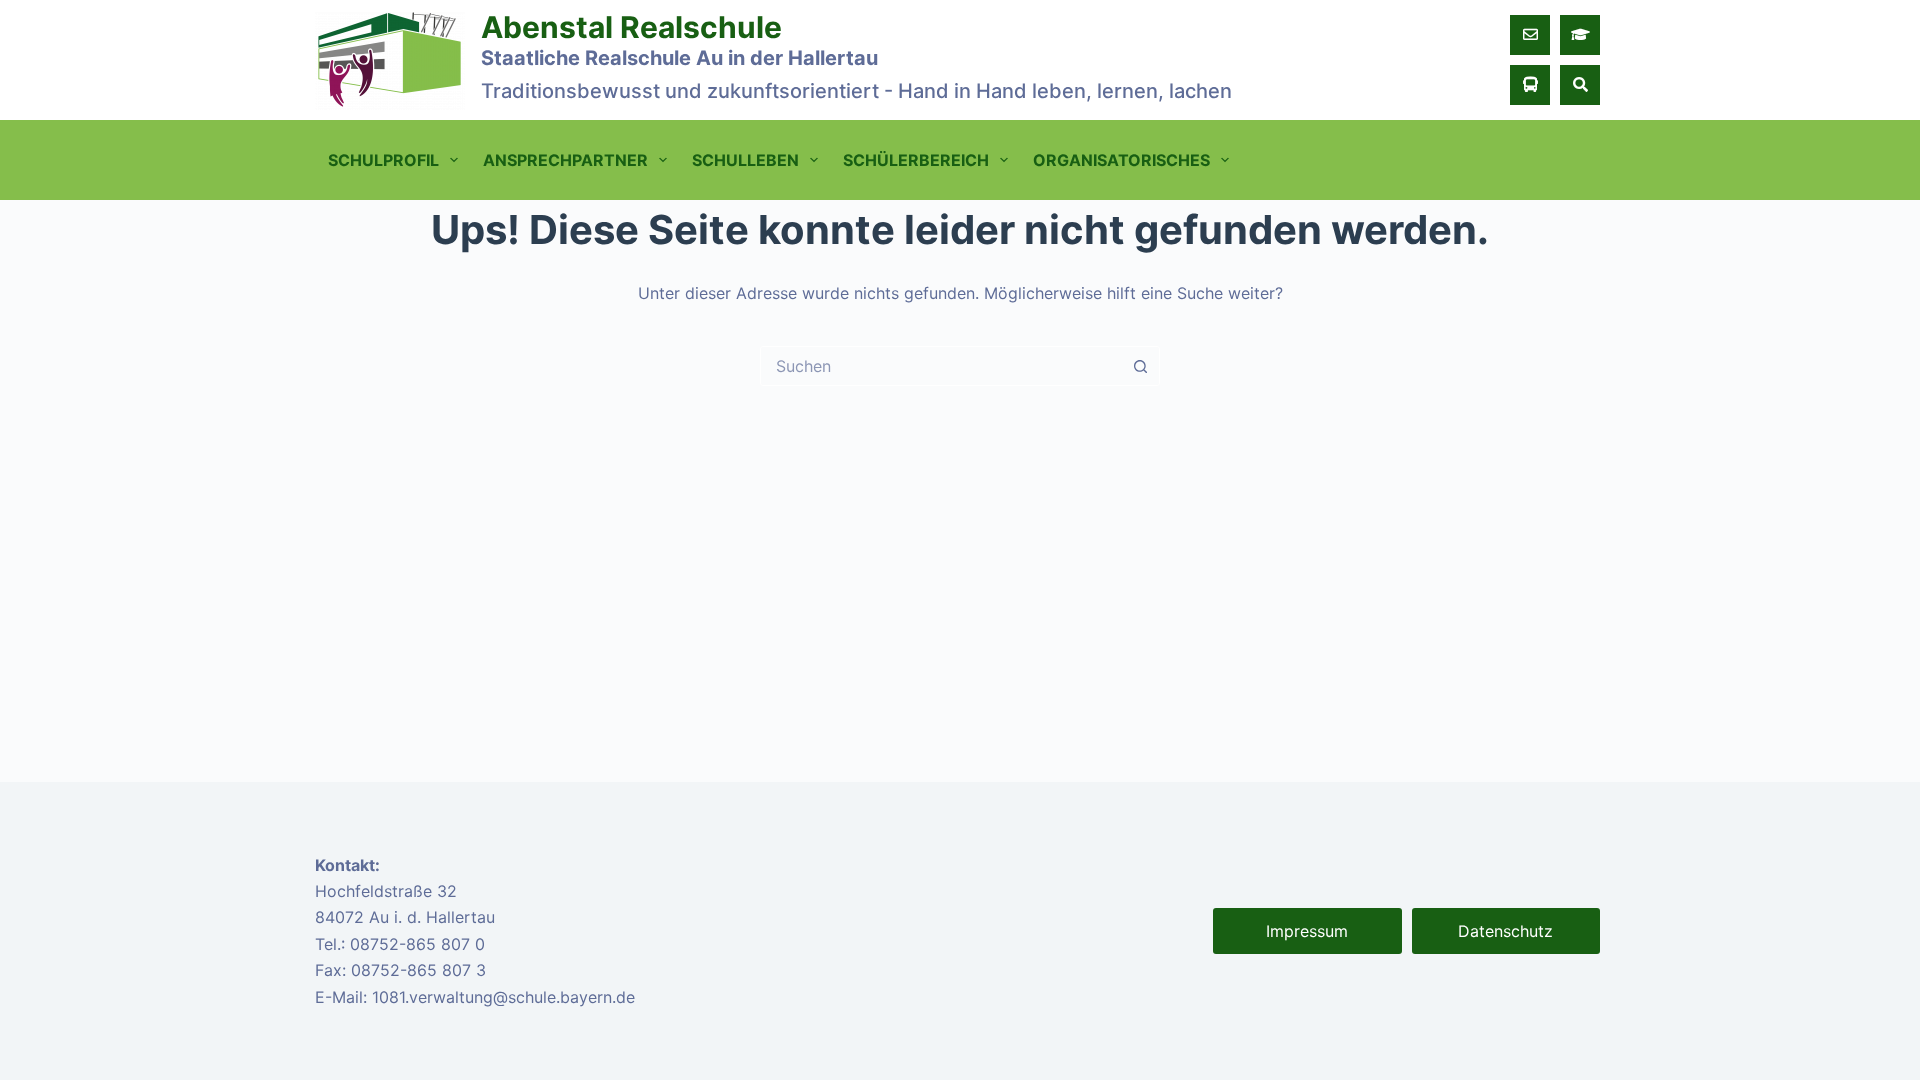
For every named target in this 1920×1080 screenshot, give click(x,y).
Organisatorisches (1121, 160)
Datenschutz (1505, 931)
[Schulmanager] (1580, 35)
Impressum (1307, 931)
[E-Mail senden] (1530, 35)
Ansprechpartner (565, 160)
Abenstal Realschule (631, 27)
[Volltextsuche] (1580, 85)
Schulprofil (383, 160)
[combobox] (941, 366)
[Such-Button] (1140, 366)
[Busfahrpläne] (1530, 85)
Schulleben (745, 160)
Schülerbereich (916, 160)
